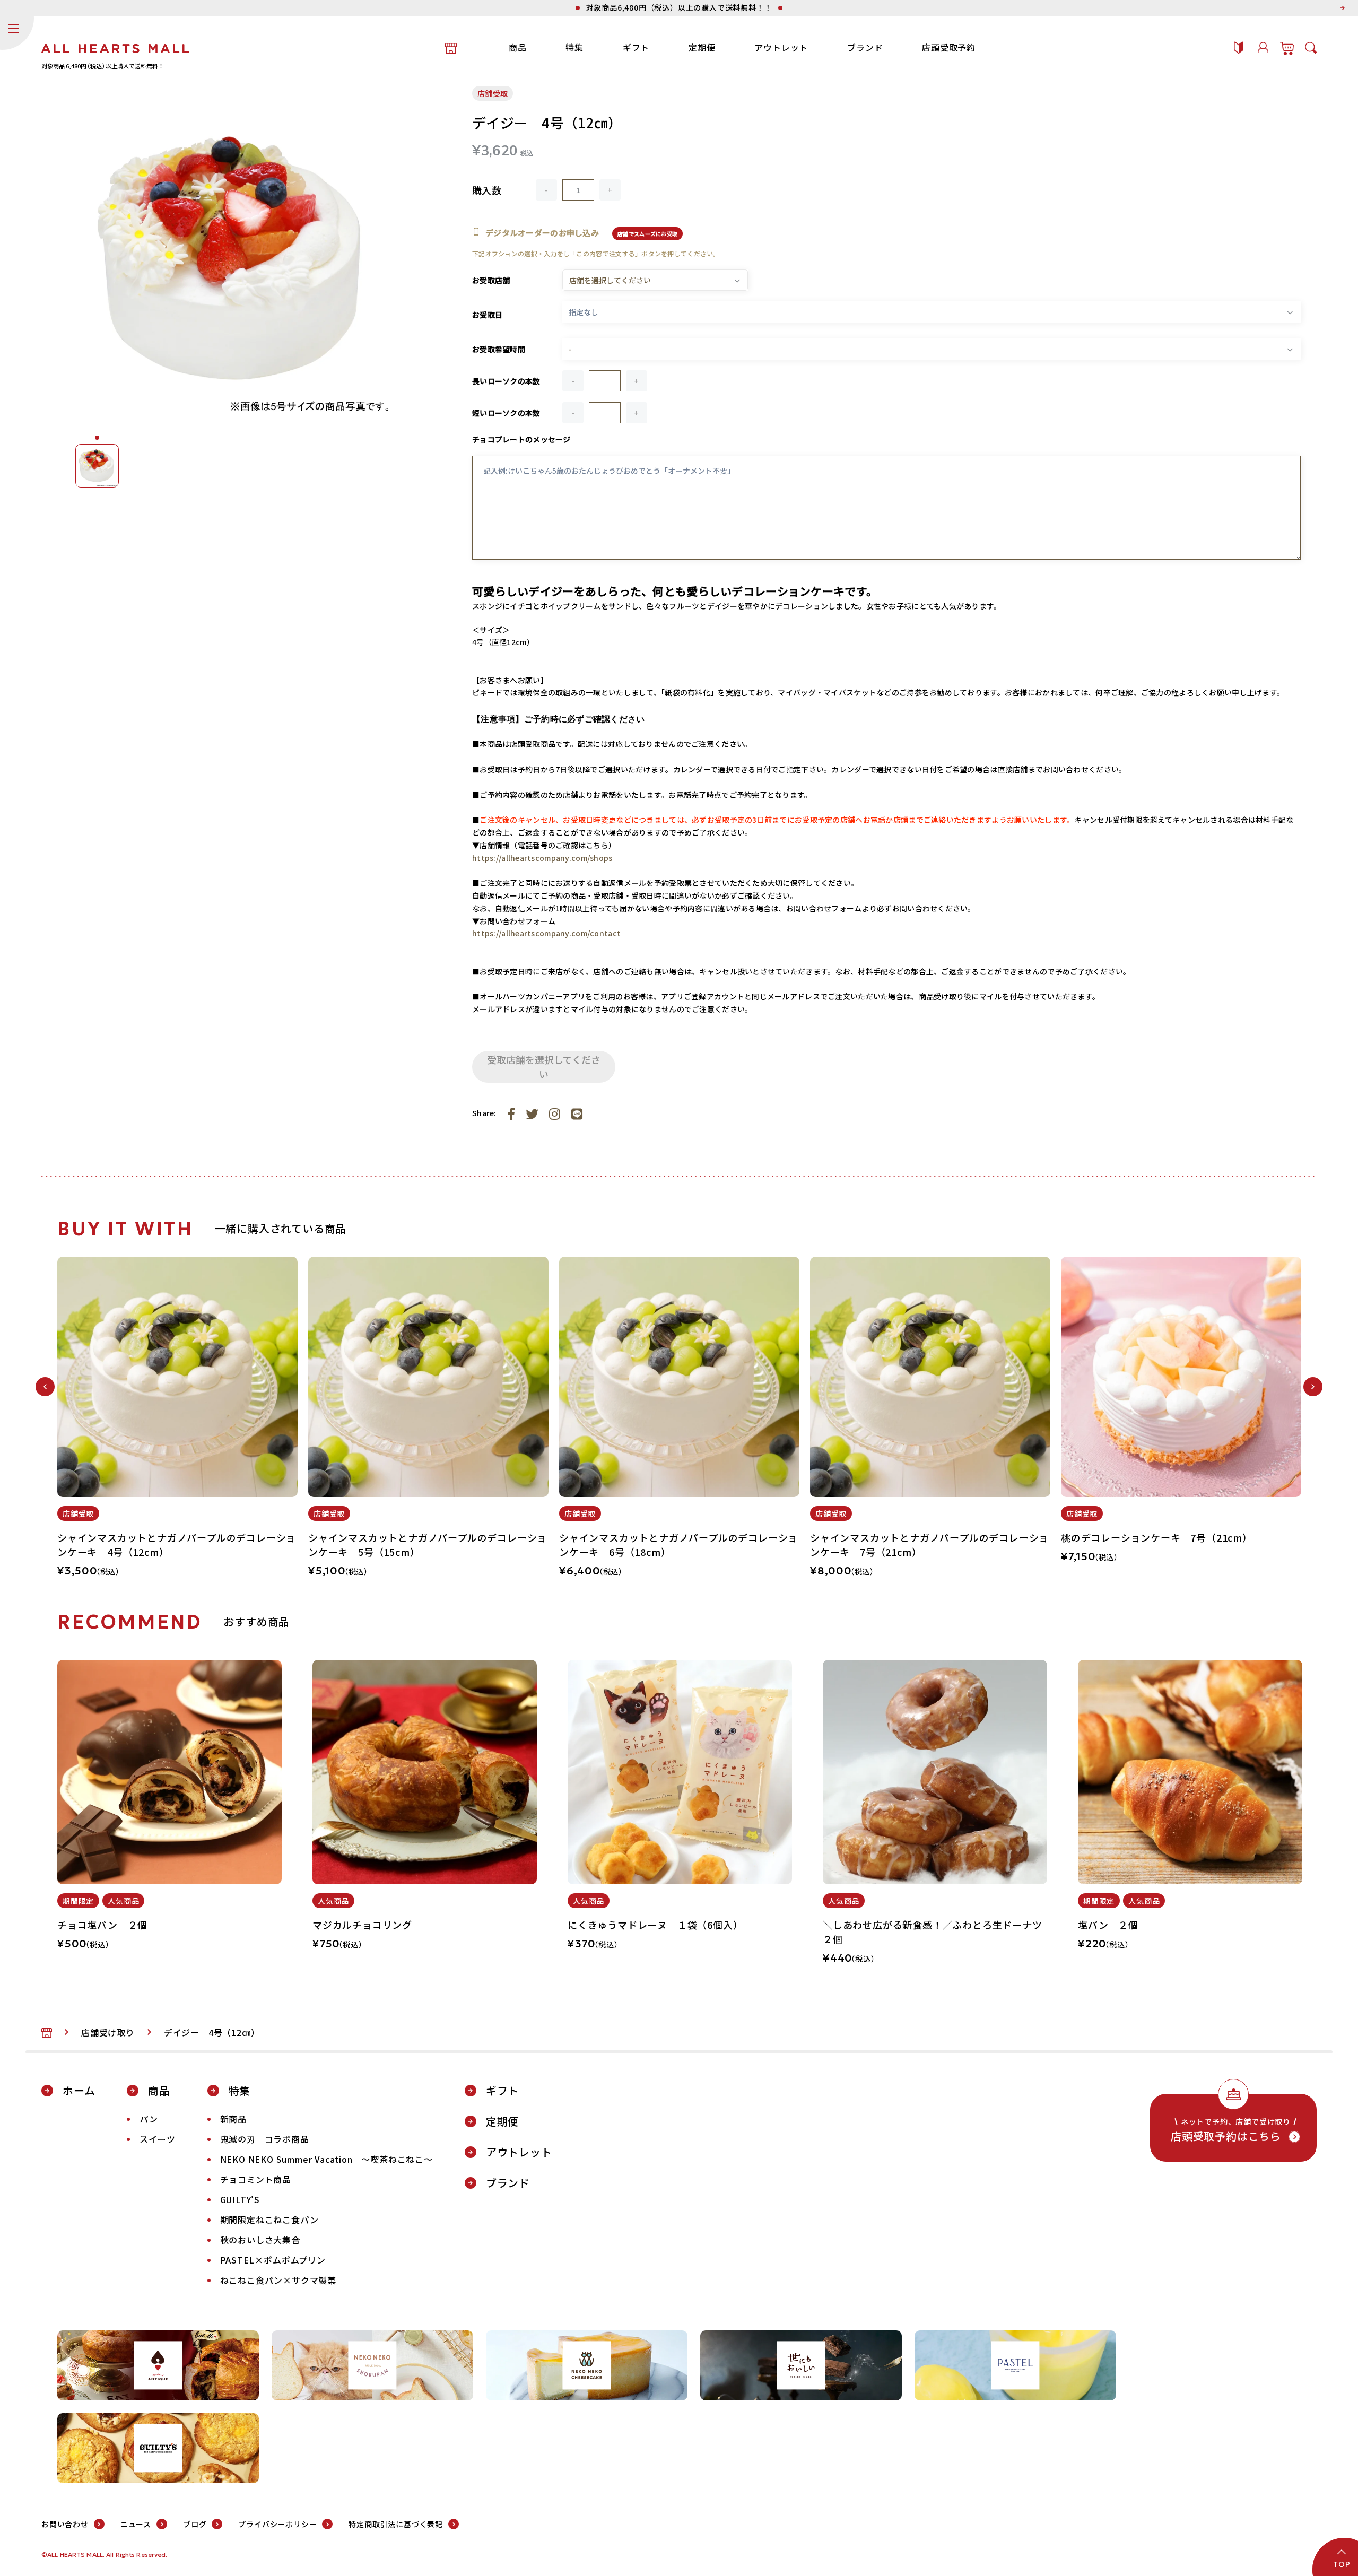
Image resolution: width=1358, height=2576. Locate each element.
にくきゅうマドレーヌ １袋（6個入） (655, 1925)
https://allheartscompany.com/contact (546, 933)
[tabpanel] (177, 1423)
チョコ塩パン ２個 (102, 1925)
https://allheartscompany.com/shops (542, 858)
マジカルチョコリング (362, 1925)
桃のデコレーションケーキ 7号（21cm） (1157, 1537)
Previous (45, 1387)
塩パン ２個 (1108, 1925)
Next (1313, 1387)
